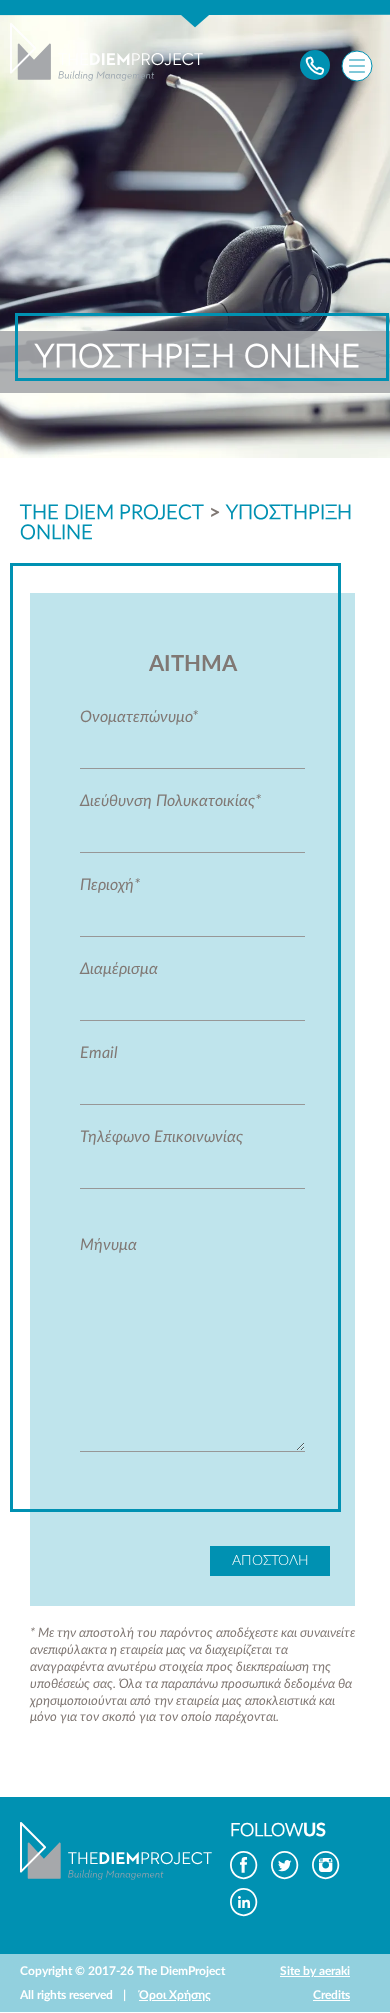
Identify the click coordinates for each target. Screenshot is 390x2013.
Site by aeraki (315, 1971)
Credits (331, 1995)
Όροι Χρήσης (175, 1995)
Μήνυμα (108, 1245)
